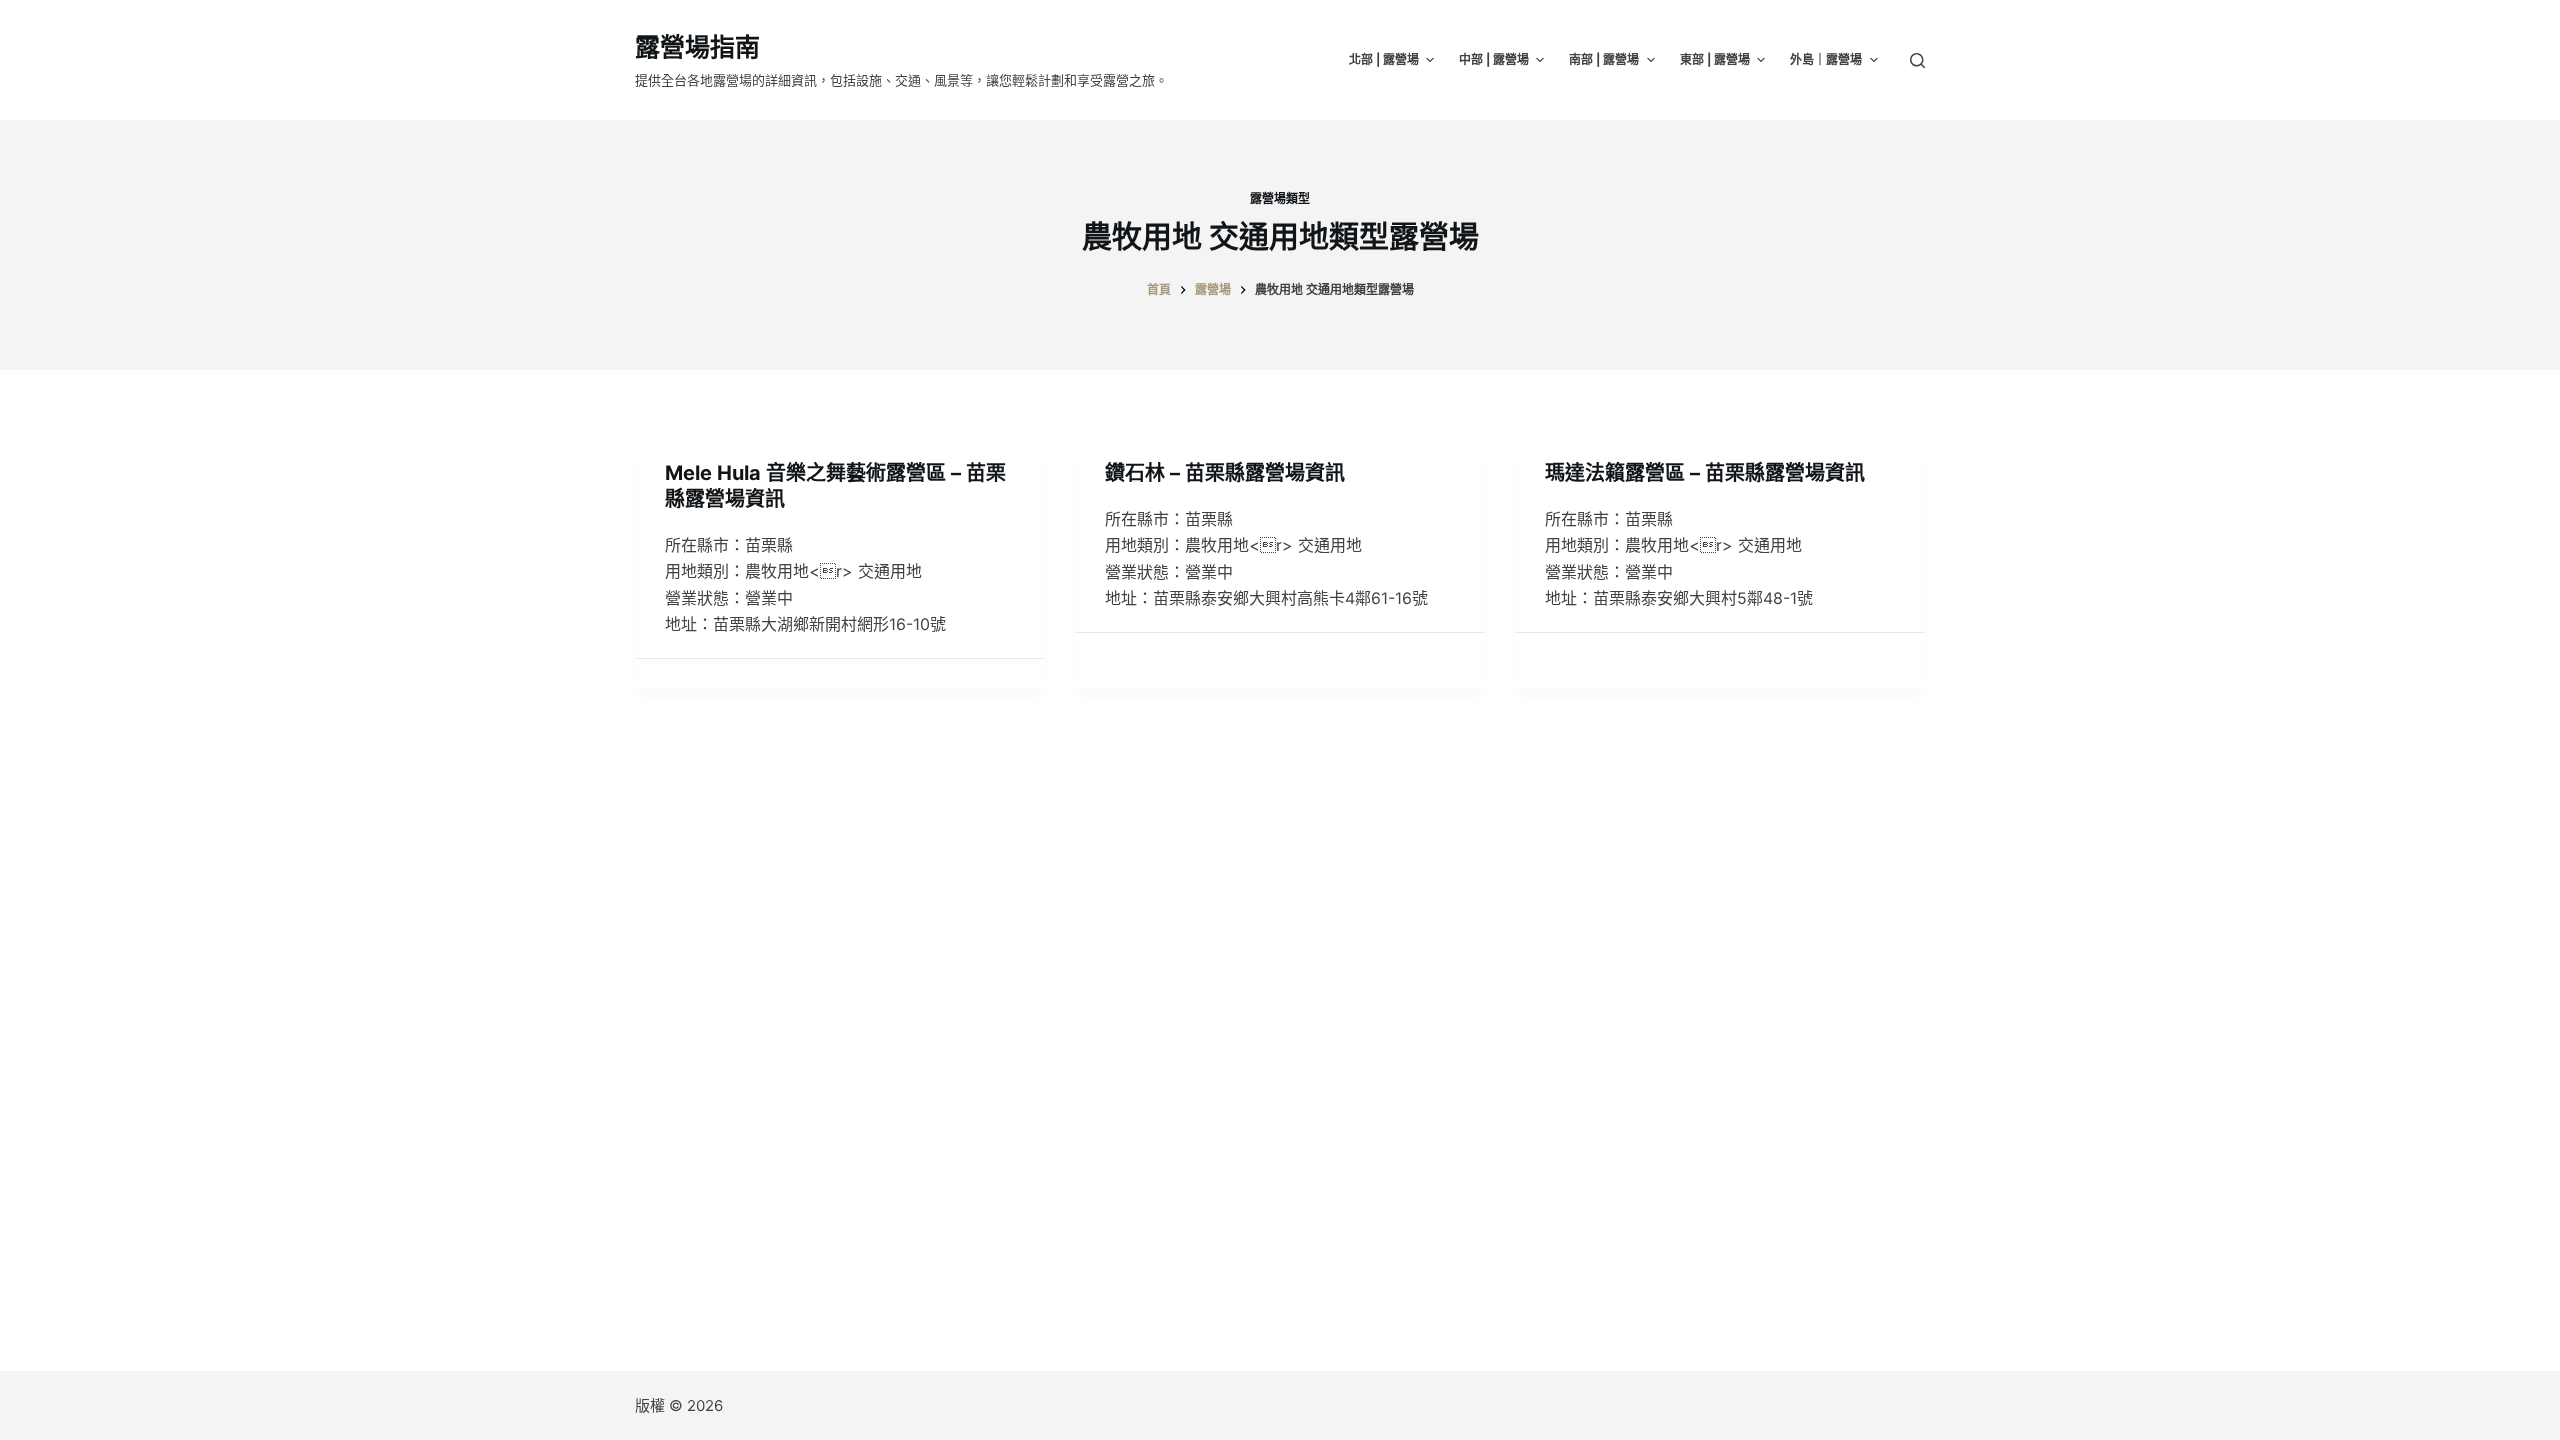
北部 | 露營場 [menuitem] (1384, 59)
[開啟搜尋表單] (1917, 60)
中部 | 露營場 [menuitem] (1494, 59)
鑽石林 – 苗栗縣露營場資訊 (1225, 473)
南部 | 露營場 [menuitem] (1604, 59)
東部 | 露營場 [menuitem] (1715, 59)
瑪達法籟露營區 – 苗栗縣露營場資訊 (1705, 473)
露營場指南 (697, 47)
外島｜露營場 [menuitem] (1826, 59)
